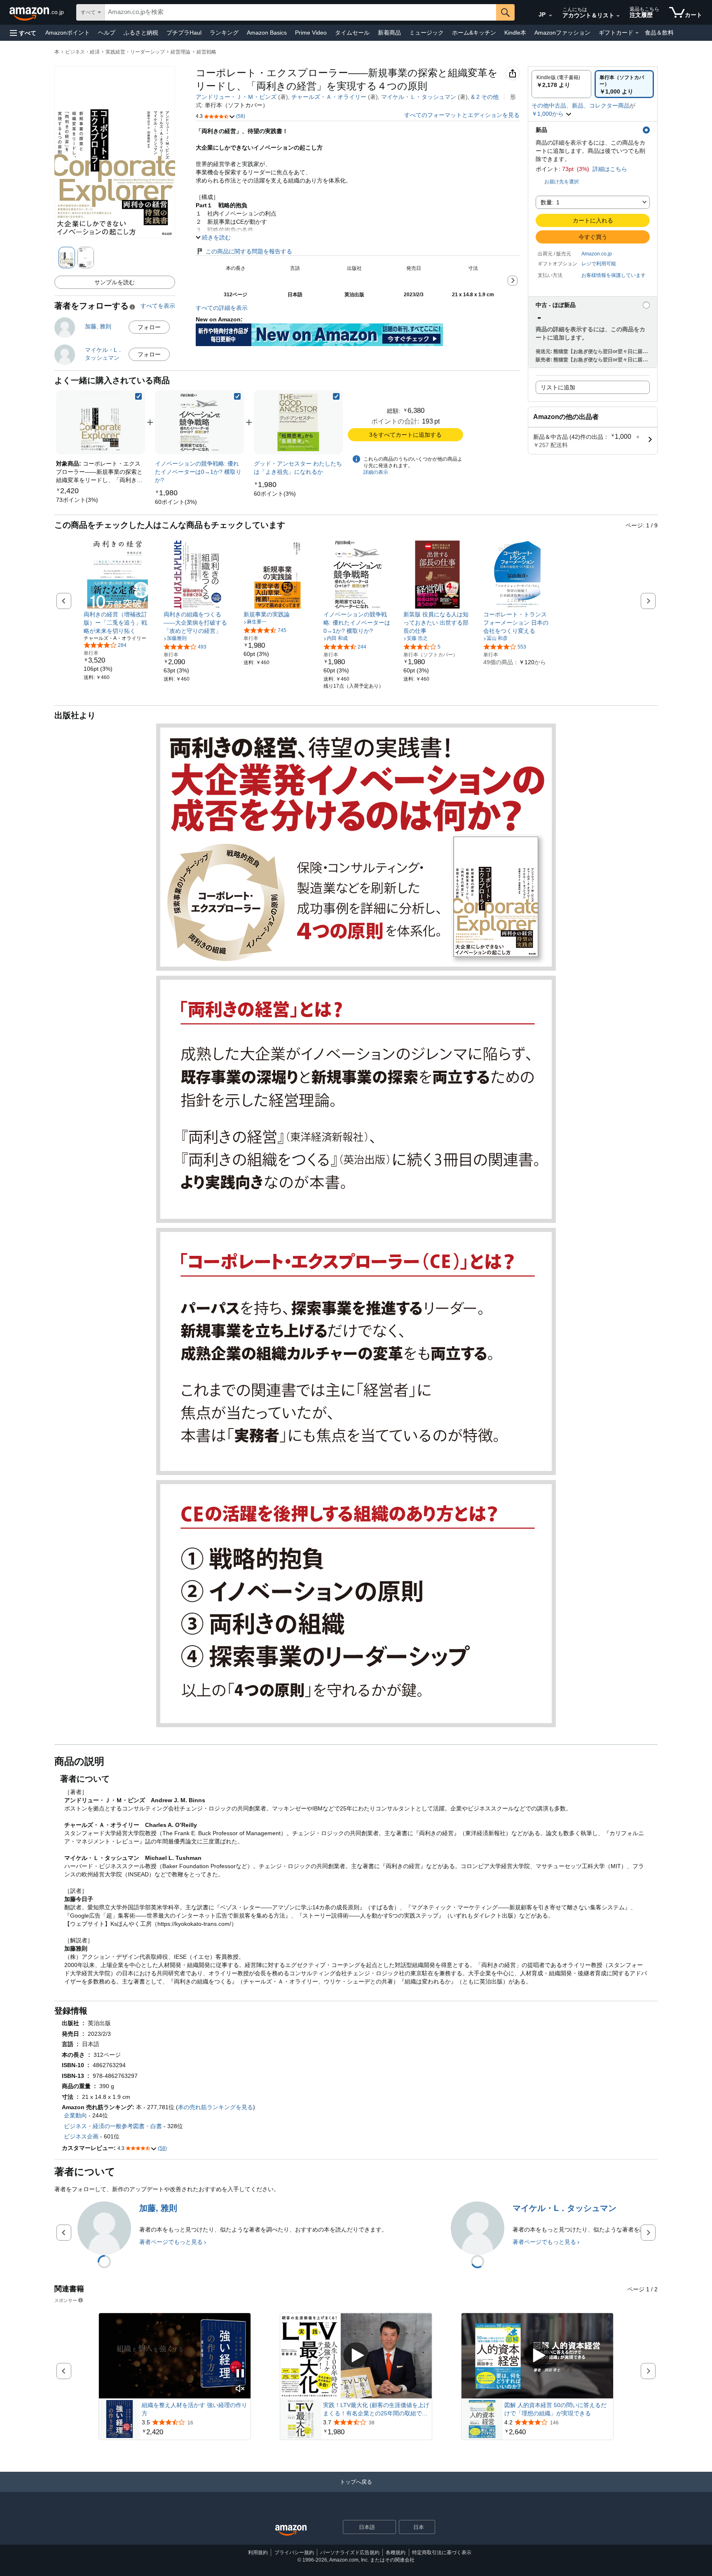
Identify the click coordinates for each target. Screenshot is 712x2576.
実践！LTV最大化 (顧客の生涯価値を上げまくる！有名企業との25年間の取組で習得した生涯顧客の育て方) (376, 2410)
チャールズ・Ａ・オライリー (329, 97)
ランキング (224, 33)
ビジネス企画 (81, 2136)
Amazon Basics (267, 33)
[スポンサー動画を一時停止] (240, 2374)
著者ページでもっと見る (171, 2242)
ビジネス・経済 (82, 52)
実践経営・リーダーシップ (135, 52)
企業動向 (75, 2115)
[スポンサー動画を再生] (356, 2356)
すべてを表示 (158, 306)
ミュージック (426, 33)
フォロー (149, 327)
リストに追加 (558, 387)
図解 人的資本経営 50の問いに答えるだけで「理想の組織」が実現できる (555, 2409)
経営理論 (180, 52)
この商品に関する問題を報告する (249, 251)
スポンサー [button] (66, 2300)
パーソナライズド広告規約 (350, 2553)
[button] (23, 33)
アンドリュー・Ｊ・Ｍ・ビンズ (236, 97)
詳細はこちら (610, 169)
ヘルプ (107, 33)
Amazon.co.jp (597, 254)
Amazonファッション (562, 33)
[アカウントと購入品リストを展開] (618, 16)
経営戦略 (206, 52)
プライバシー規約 (294, 2553)
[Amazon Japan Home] (291, 2530)
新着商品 (389, 33)
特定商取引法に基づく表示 (442, 2553)
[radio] (561, 84)
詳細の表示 (376, 472)
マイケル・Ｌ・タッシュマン (419, 97)
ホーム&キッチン (474, 33)
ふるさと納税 (141, 33)
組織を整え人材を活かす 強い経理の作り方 (194, 2409)
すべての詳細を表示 (222, 308)
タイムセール (352, 33)
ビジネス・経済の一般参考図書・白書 (113, 2126)
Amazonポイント (68, 33)
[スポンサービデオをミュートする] (240, 2389)
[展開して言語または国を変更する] (550, 16)
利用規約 (258, 2553)
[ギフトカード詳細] (637, 33)
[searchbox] (300, 12)
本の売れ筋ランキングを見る (215, 2107)
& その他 (485, 97)
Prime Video (311, 33)
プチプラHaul (184, 33)
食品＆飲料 (659, 33)
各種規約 (396, 2553)
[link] (77, 500)
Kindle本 (515, 33)
